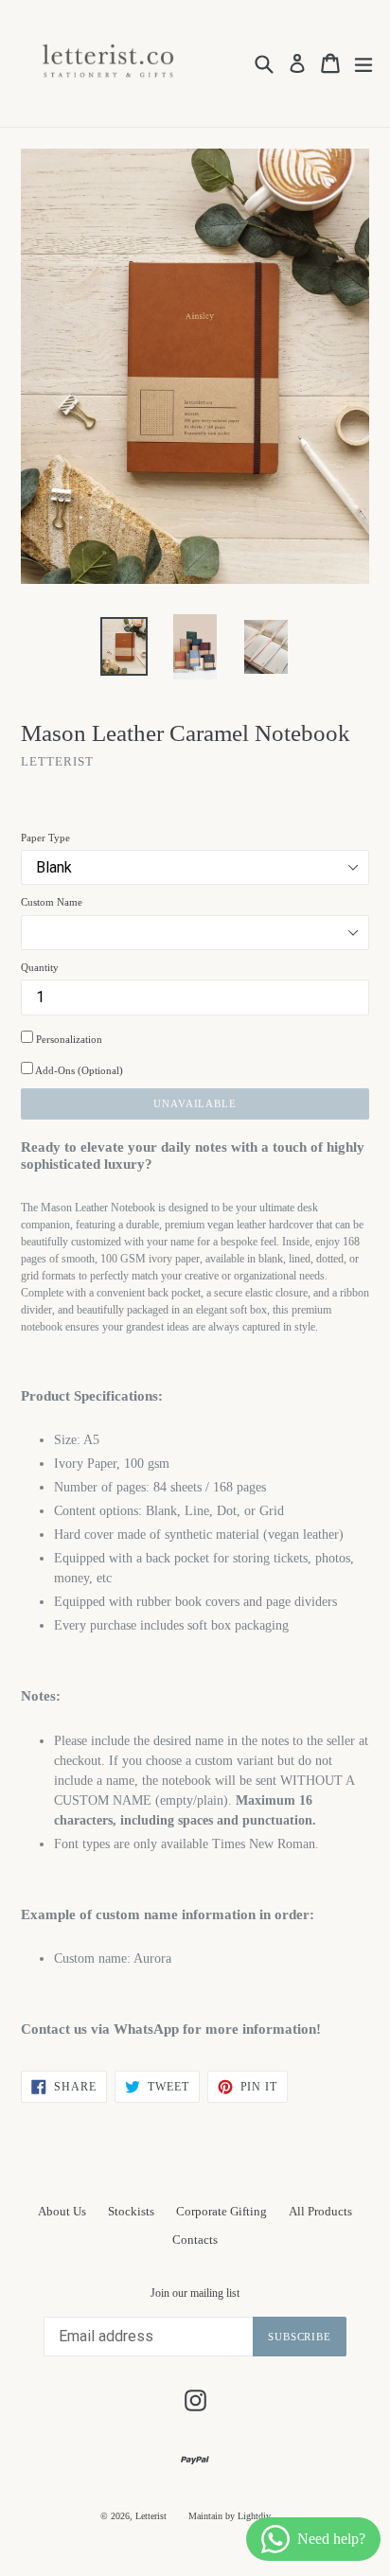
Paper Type (45, 838)
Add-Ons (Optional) (78, 1070)
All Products (320, 2211)
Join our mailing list (195, 2293)
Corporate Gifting (222, 2211)
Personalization (68, 1039)
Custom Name (52, 902)
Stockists (131, 2211)
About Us (62, 2211)
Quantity (40, 967)
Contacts (195, 2240)
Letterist (151, 2516)
